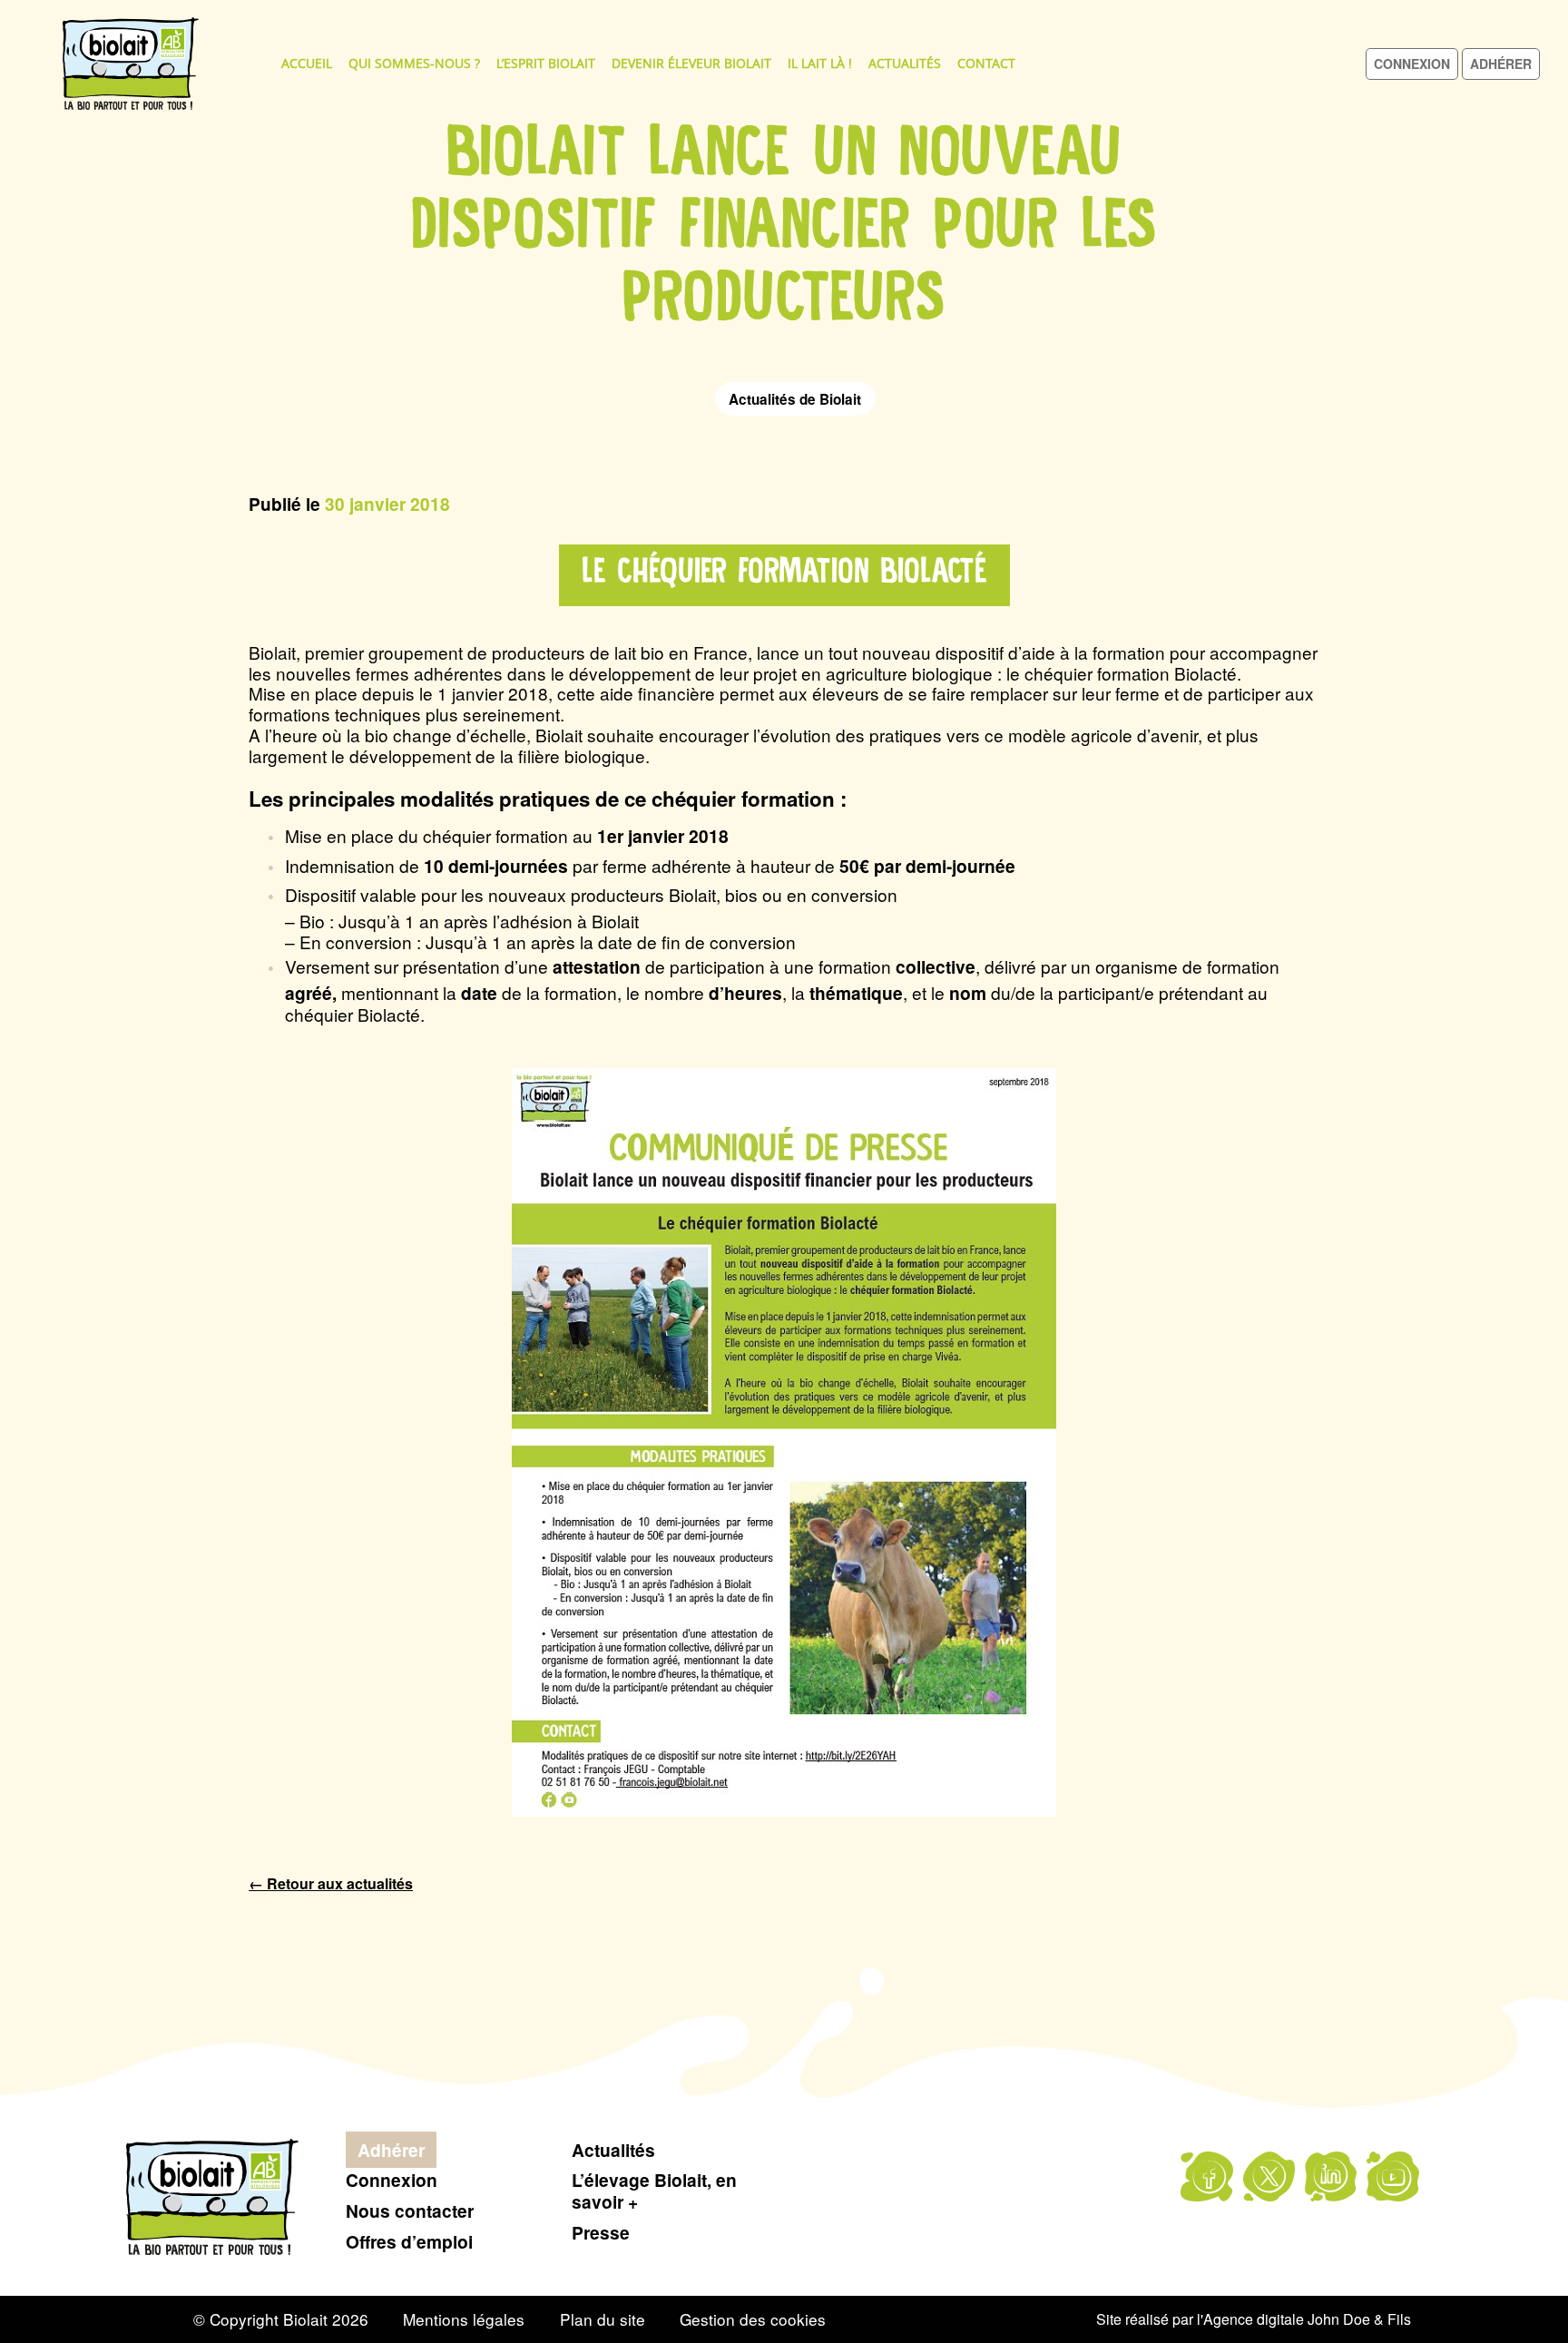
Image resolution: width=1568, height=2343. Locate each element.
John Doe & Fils (1359, 2319)
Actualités (905, 63)
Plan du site (603, 2319)
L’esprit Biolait (546, 63)
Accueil (307, 63)
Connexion (1412, 64)
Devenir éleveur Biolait (691, 63)
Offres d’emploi (409, 2241)
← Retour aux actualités (331, 1883)
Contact (986, 63)
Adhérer (1501, 64)
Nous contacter (410, 2211)
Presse (601, 2232)
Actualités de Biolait (795, 399)
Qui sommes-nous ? (414, 63)
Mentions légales (464, 2319)
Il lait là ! (820, 63)
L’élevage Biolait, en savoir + (654, 2191)
